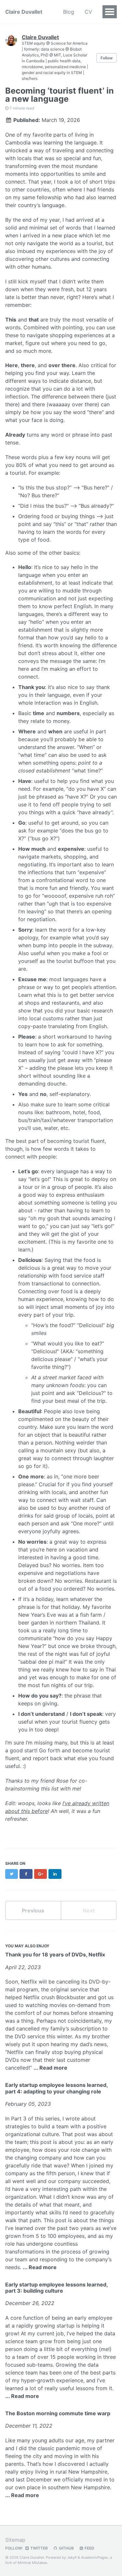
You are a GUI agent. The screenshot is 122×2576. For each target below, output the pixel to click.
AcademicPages (95, 2557)
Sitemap (15, 2540)
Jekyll (72, 2557)
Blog (69, 12)
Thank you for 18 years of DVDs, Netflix (55, 1954)
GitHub (66, 2548)
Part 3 (19, 2119)
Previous (33, 1910)
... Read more (50, 2068)
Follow (107, 58)
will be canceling (59, 1982)
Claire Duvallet (24, 12)
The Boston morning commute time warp (58, 2413)
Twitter (39, 2548)
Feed (89, 2548)
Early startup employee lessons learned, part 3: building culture (56, 2288)
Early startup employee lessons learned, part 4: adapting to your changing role (56, 2088)
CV (88, 12)
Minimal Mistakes (32, 2563)
